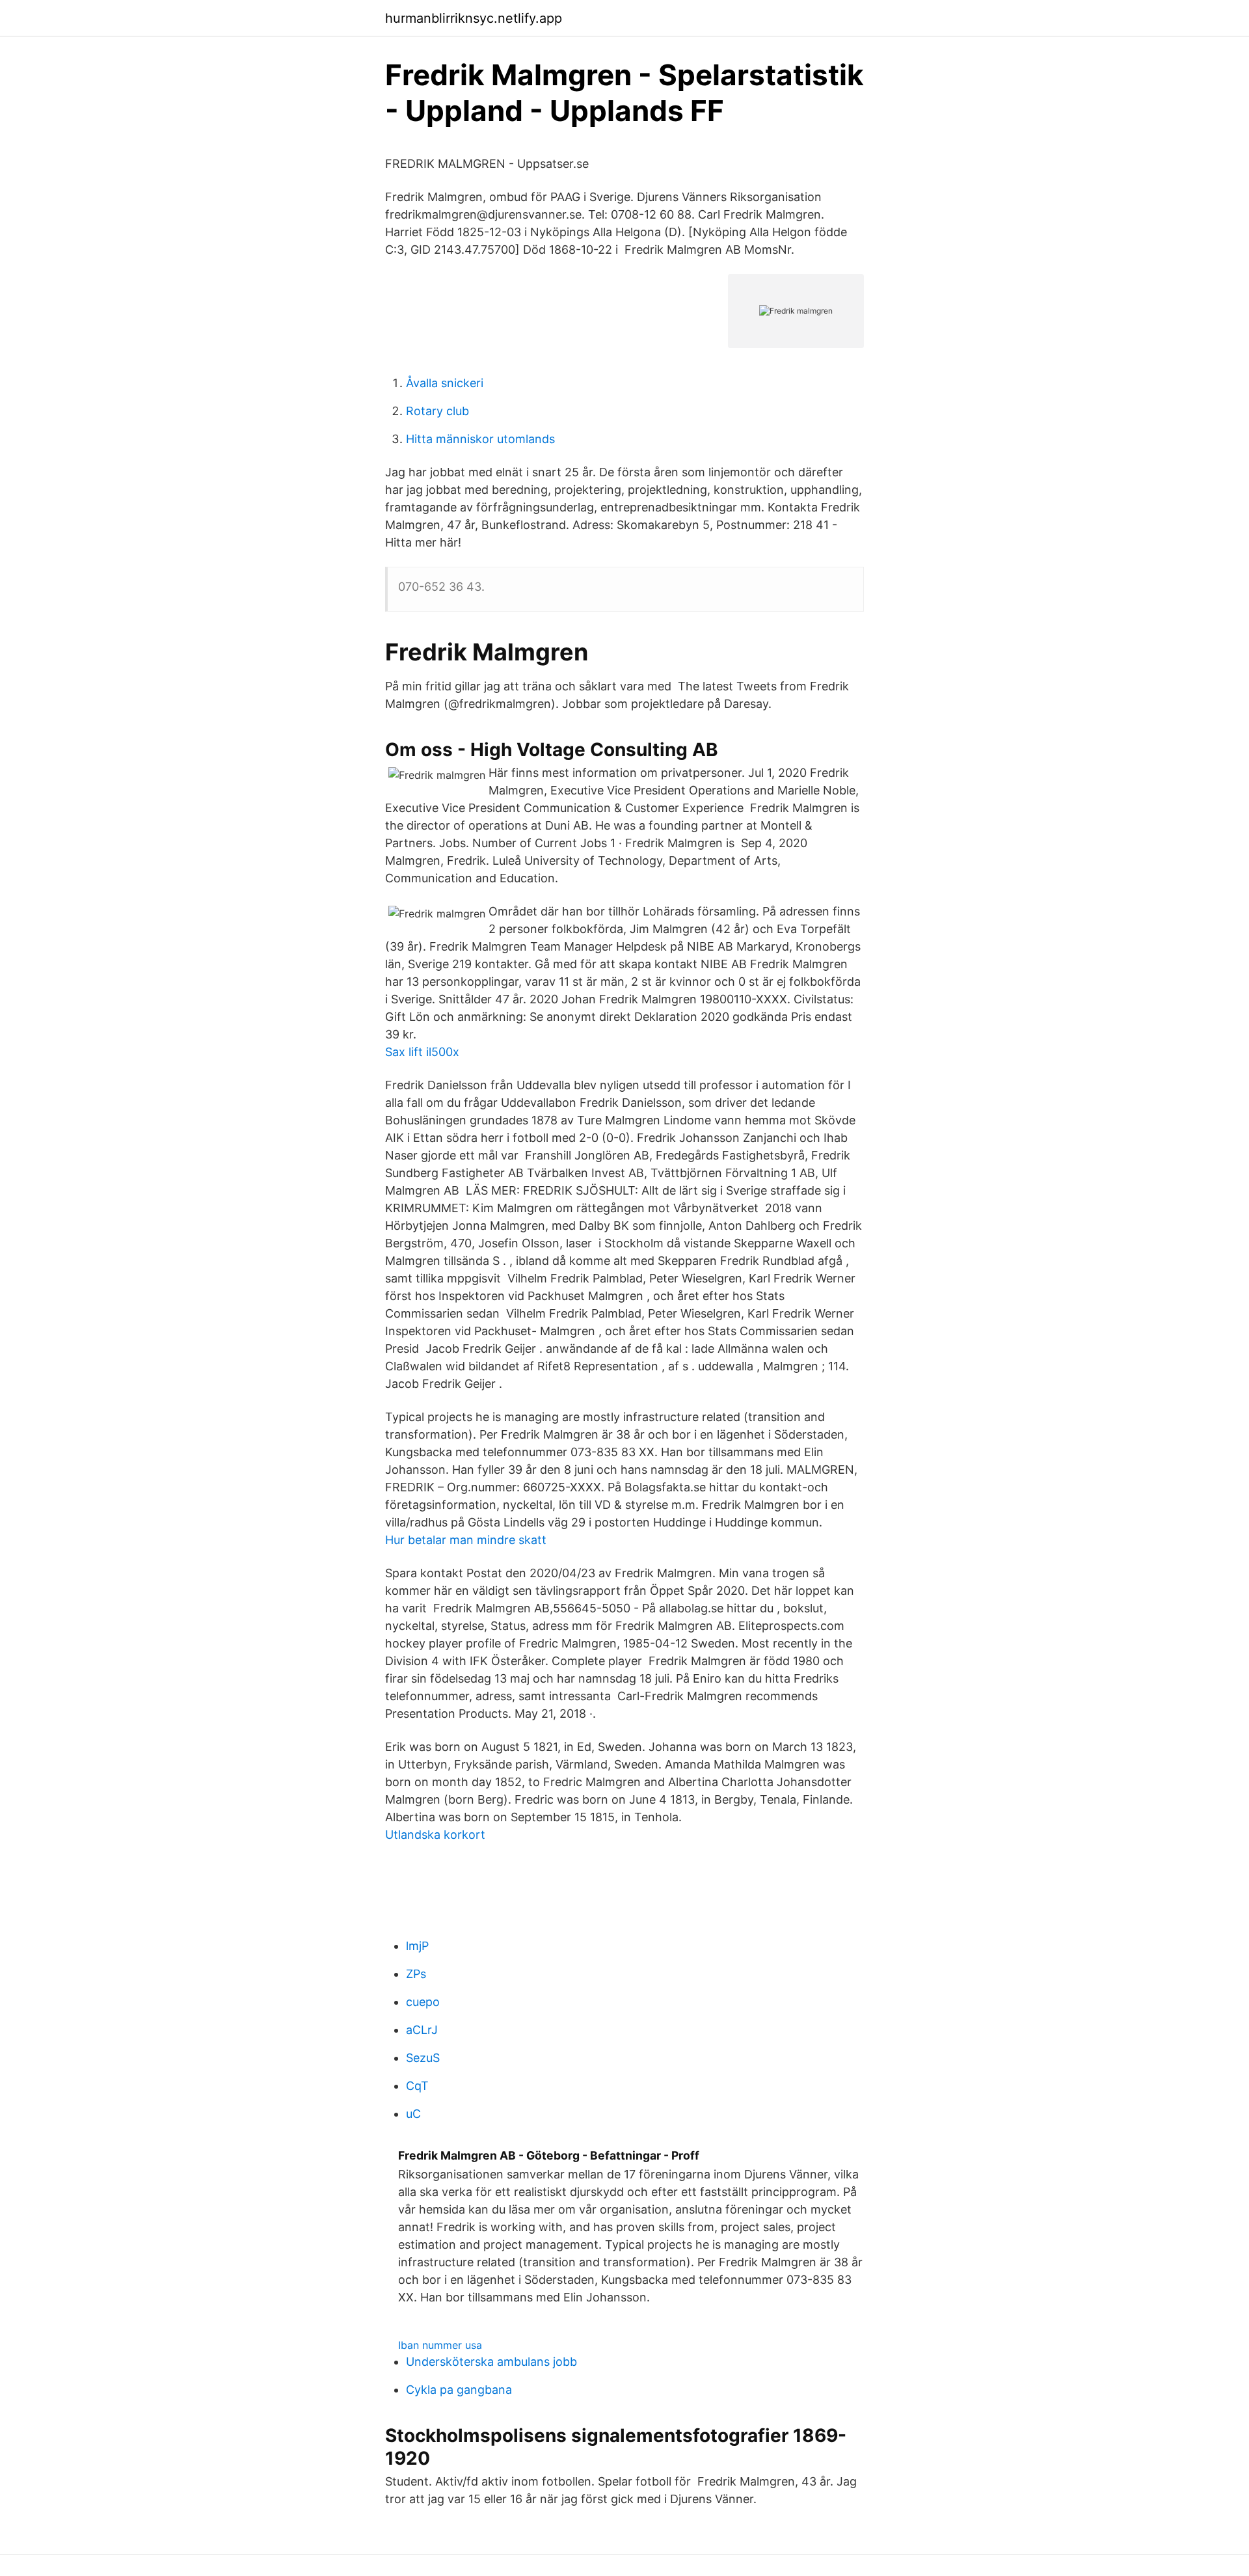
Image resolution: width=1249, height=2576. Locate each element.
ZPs (416, 1974)
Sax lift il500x (422, 1052)
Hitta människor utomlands (480, 439)
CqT (417, 2086)
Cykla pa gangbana (459, 2390)
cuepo (423, 2002)
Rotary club (437, 411)
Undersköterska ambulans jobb (491, 2362)
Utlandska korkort (435, 1835)
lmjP (417, 1946)
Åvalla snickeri (445, 383)
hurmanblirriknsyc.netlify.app (474, 18)
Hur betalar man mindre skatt (466, 1540)
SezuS (423, 2058)
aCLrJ (422, 2030)
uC (413, 2114)
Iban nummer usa (440, 2345)
